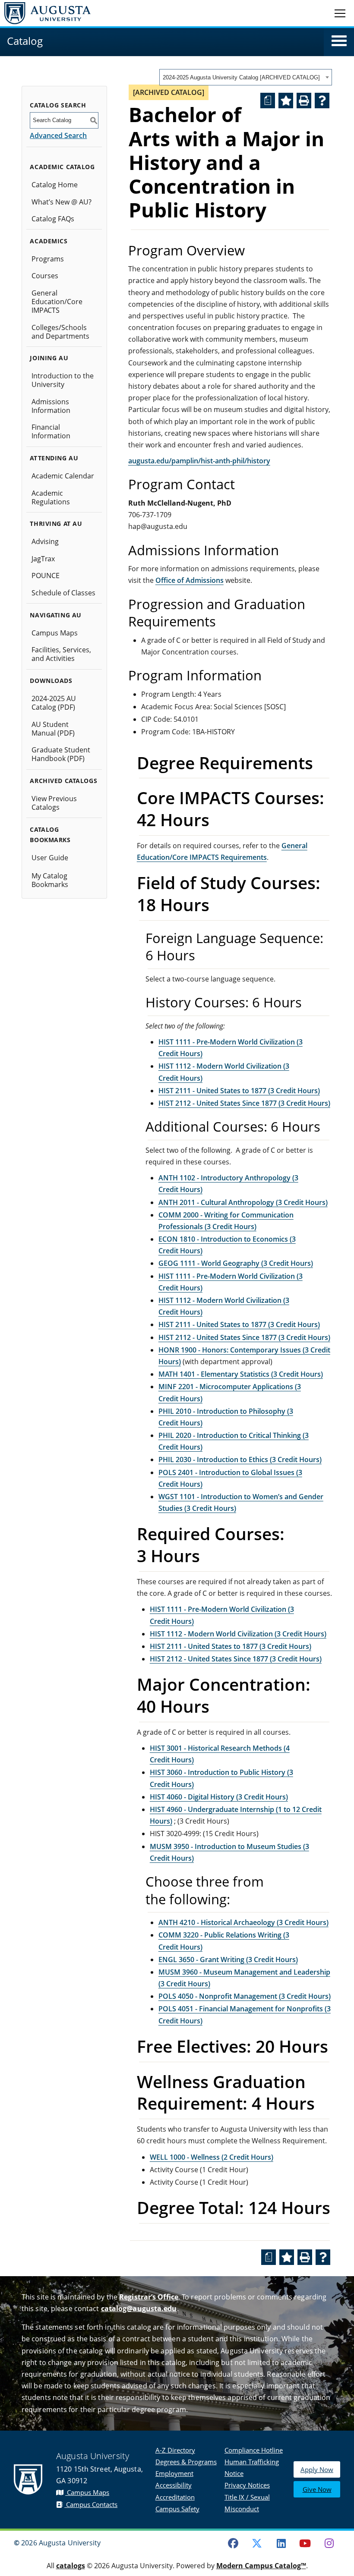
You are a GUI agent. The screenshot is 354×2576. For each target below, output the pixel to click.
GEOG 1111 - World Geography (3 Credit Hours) (236, 1263)
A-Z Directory (175, 2450)
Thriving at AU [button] (56, 524)
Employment (174, 2473)
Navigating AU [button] (56, 615)
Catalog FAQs (53, 219)
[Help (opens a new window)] (322, 101)
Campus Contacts (91, 2504)
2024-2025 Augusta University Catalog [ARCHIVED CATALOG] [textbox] (241, 77)
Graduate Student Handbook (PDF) (61, 754)
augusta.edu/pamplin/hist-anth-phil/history (199, 461)
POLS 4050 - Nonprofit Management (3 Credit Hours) (245, 1996)
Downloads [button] (51, 681)
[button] (339, 41)
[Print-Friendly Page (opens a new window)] (304, 101)
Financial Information (51, 431)
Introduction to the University (63, 380)
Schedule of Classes (63, 593)
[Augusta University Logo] (45, 13)
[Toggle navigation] (340, 13)
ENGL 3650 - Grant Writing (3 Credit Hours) (228, 1960)
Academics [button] (49, 241)
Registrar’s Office (149, 2297)
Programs (48, 259)
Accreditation (175, 2497)
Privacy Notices (247, 2485)
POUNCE (46, 576)
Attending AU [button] (54, 458)
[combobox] (246, 77)
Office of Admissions (190, 580)
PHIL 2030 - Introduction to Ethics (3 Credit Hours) (240, 1459)
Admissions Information (51, 406)
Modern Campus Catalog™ (261, 2566)
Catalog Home (55, 185)
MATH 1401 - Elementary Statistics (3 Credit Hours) (241, 1374)
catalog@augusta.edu (139, 2309)
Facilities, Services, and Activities (61, 654)
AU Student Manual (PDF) (53, 729)
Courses (45, 276)
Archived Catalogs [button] (63, 781)
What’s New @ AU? (62, 202)
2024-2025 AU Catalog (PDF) (54, 703)
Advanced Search (58, 135)
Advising (45, 541)
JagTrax (43, 559)
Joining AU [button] (49, 358)
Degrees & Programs (186, 2462)
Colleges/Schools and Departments (60, 332)
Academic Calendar (63, 476)
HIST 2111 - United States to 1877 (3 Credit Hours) (239, 1091)
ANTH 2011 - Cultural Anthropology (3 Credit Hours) (243, 1202)
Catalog (25, 41)
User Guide (50, 858)
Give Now (317, 2489)
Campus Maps (55, 633)
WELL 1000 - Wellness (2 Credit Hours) (212, 2157)
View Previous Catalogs (54, 803)
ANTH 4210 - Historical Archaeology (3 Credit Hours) (243, 1922)
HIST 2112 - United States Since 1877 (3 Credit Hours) (244, 1103)
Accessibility (174, 2485)
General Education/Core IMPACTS (57, 302)
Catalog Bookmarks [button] (50, 835)
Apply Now (317, 2469)
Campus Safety (177, 2509)
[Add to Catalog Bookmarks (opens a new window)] (286, 101)
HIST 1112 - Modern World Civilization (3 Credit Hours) (238, 1634)
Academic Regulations (51, 497)
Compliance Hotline (254, 2450)
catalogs (71, 2566)
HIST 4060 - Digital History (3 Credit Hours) (219, 1797)
